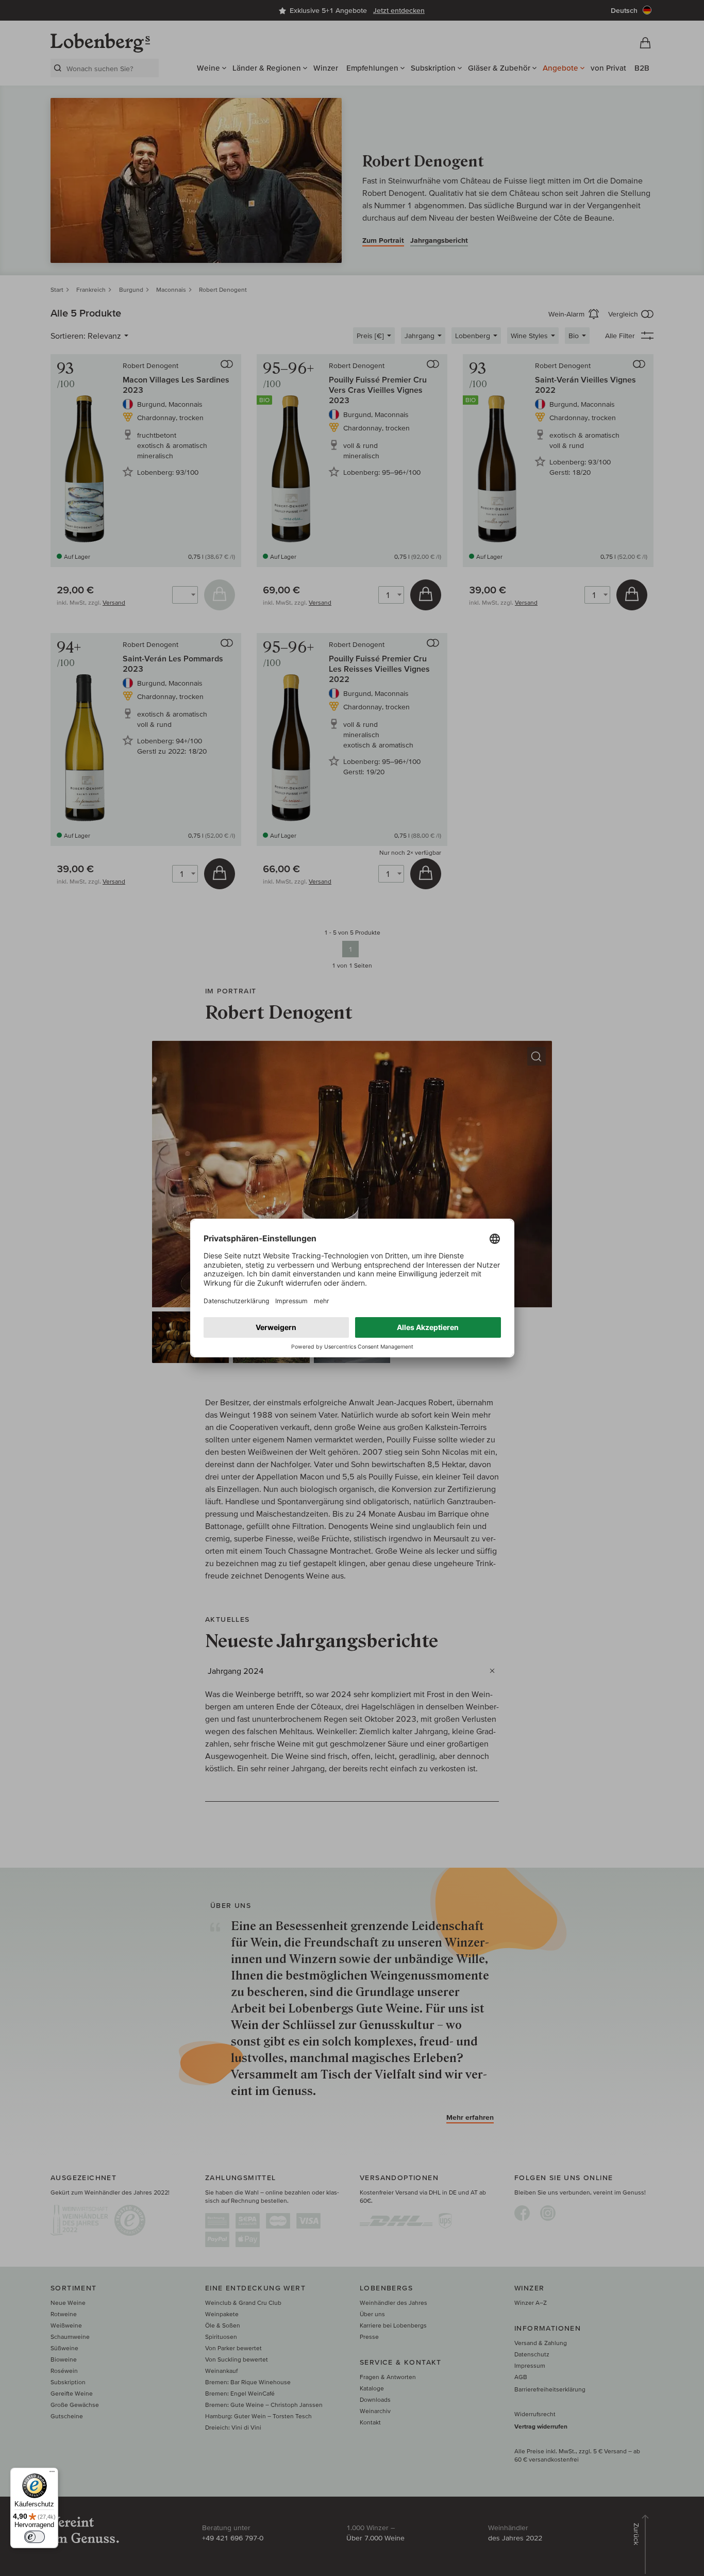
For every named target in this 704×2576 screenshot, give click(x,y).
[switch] (35, 2537)
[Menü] (52, 2474)
